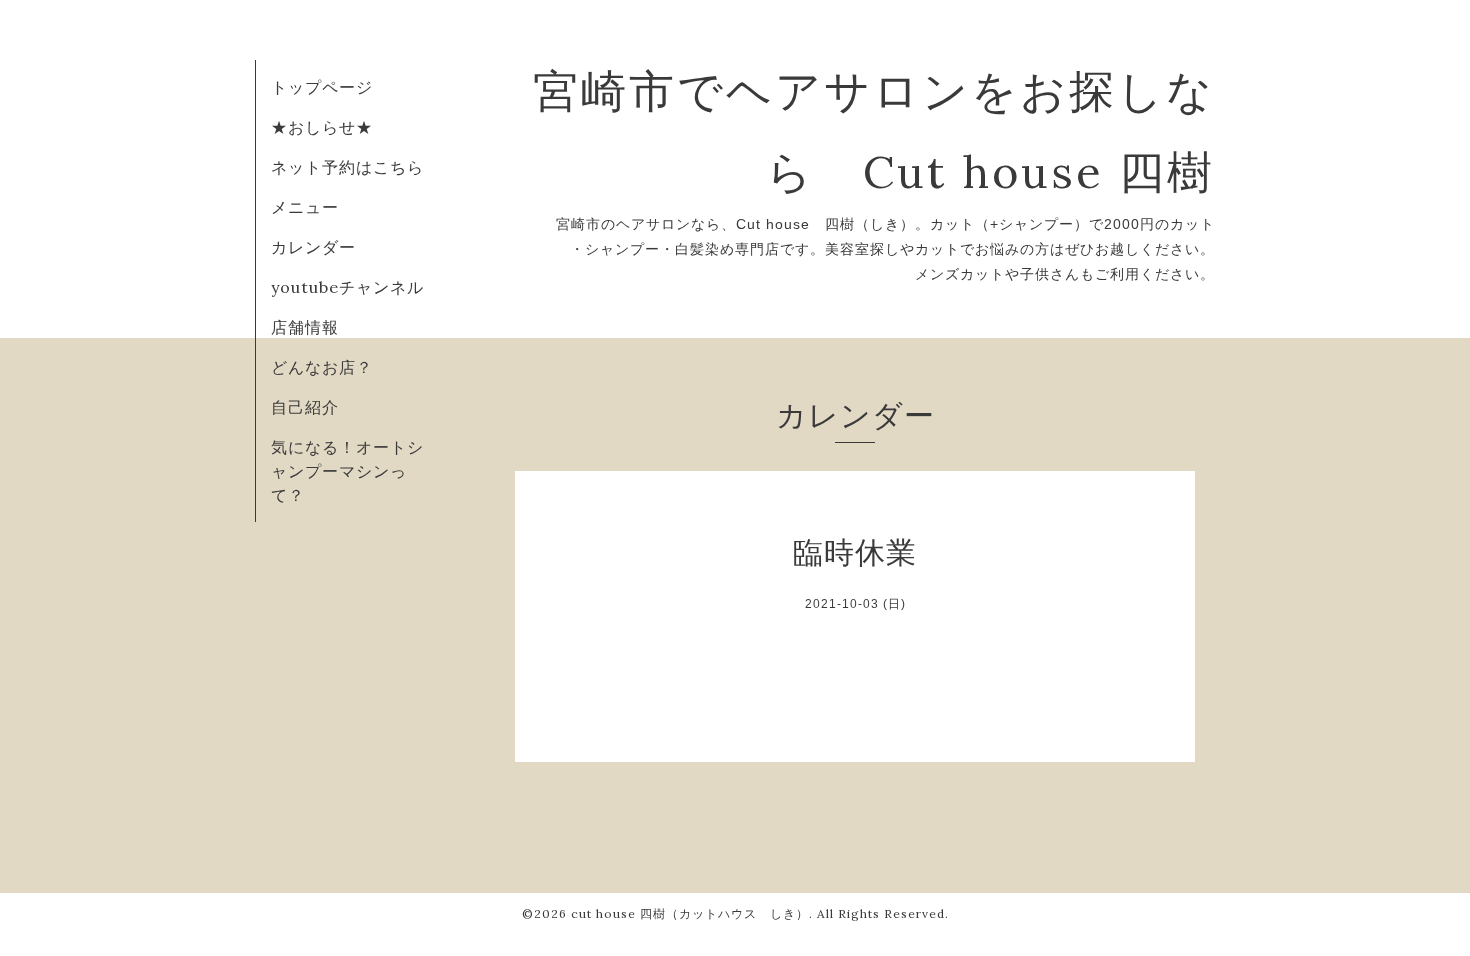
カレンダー (313, 247)
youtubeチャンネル (347, 287)
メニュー (305, 207)
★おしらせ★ (322, 127)
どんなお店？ (322, 367)
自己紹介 (305, 407)
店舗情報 (305, 327)
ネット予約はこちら (347, 167)
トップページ (322, 87)
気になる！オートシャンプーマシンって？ (347, 471)
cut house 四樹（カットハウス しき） (690, 913)
